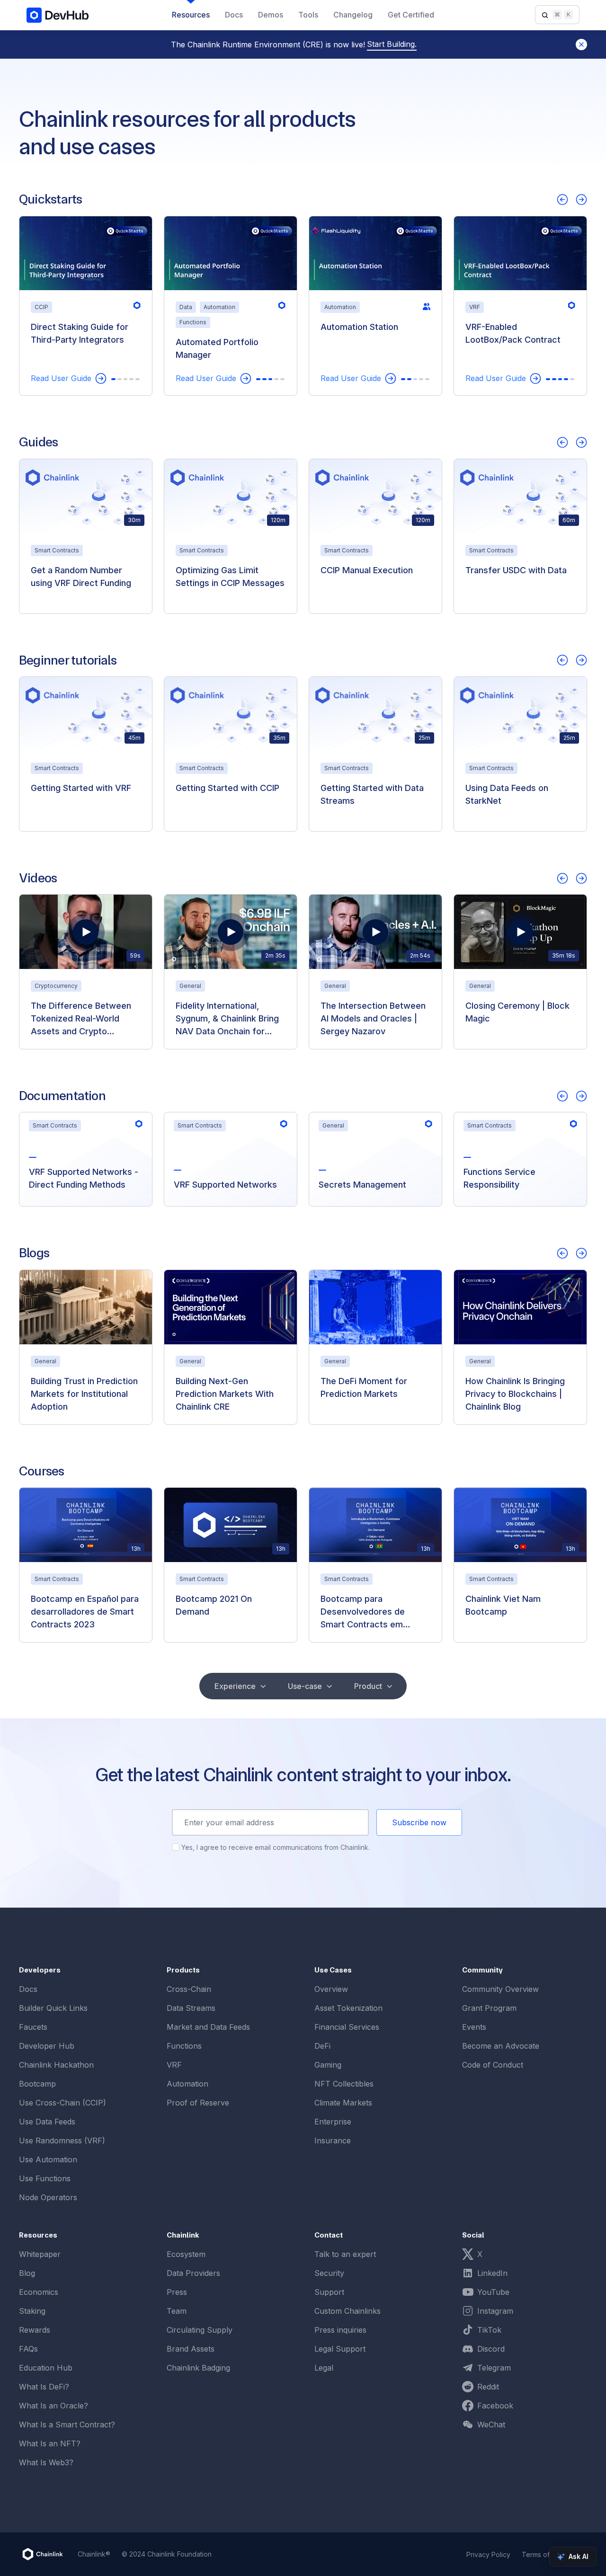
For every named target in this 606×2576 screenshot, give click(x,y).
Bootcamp (37, 2084)
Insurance (333, 2141)
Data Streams (191, 2008)
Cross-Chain (189, 1989)
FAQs (28, 2349)
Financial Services (347, 2027)
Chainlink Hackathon (56, 2065)
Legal (324, 2368)
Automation (187, 2084)
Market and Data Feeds (208, 2027)
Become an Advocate (501, 2046)
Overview (331, 1989)
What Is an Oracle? (53, 2406)
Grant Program (489, 2008)
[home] (58, 15)
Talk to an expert (345, 2254)
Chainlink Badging (198, 2368)
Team (177, 2311)
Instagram (495, 2311)
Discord (491, 2349)
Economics (39, 2292)
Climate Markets (343, 2103)
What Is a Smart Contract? (67, 2425)
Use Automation (48, 2159)
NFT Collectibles (344, 2084)
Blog (27, 2273)
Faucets (33, 2027)
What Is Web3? (46, 2462)
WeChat (491, 2425)
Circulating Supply (200, 2330)
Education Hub (46, 2368)
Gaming (328, 2065)
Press (177, 2292)
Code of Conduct (493, 2065)
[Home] (43, 2554)
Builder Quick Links (53, 2008)
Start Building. (392, 44)
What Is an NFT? (50, 2443)
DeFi (322, 2046)
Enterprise (333, 2122)
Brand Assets (191, 2349)
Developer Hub (47, 2046)
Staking (32, 2311)
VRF (174, 2065)
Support (329, 2292)
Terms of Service (549, 2554)
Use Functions (45, 2178)
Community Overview (500, 1989)
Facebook (495, 2406)
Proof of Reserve (198, 2103)
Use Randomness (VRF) (62, 2141)
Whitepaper (40, 2254)
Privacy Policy (488, 2554)
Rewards (35, 2330)
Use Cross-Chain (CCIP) (62, 2103)
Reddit (488, 2387)
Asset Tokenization (348, 2008)
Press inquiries (340, 2330)
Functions (184, 2046)
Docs (28, 1989)
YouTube (493, 2292)
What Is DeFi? (44, 2387)
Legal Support (340, 2349)
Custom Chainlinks (348, 2311)
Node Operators (48, 2197)
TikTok (489, 2330)
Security (329, 2273)
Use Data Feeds (47, 2122)
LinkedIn (492, 2273)
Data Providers (193, 2273)
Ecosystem (186, 2254)
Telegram (494, 2368)
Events (474, 2027)
